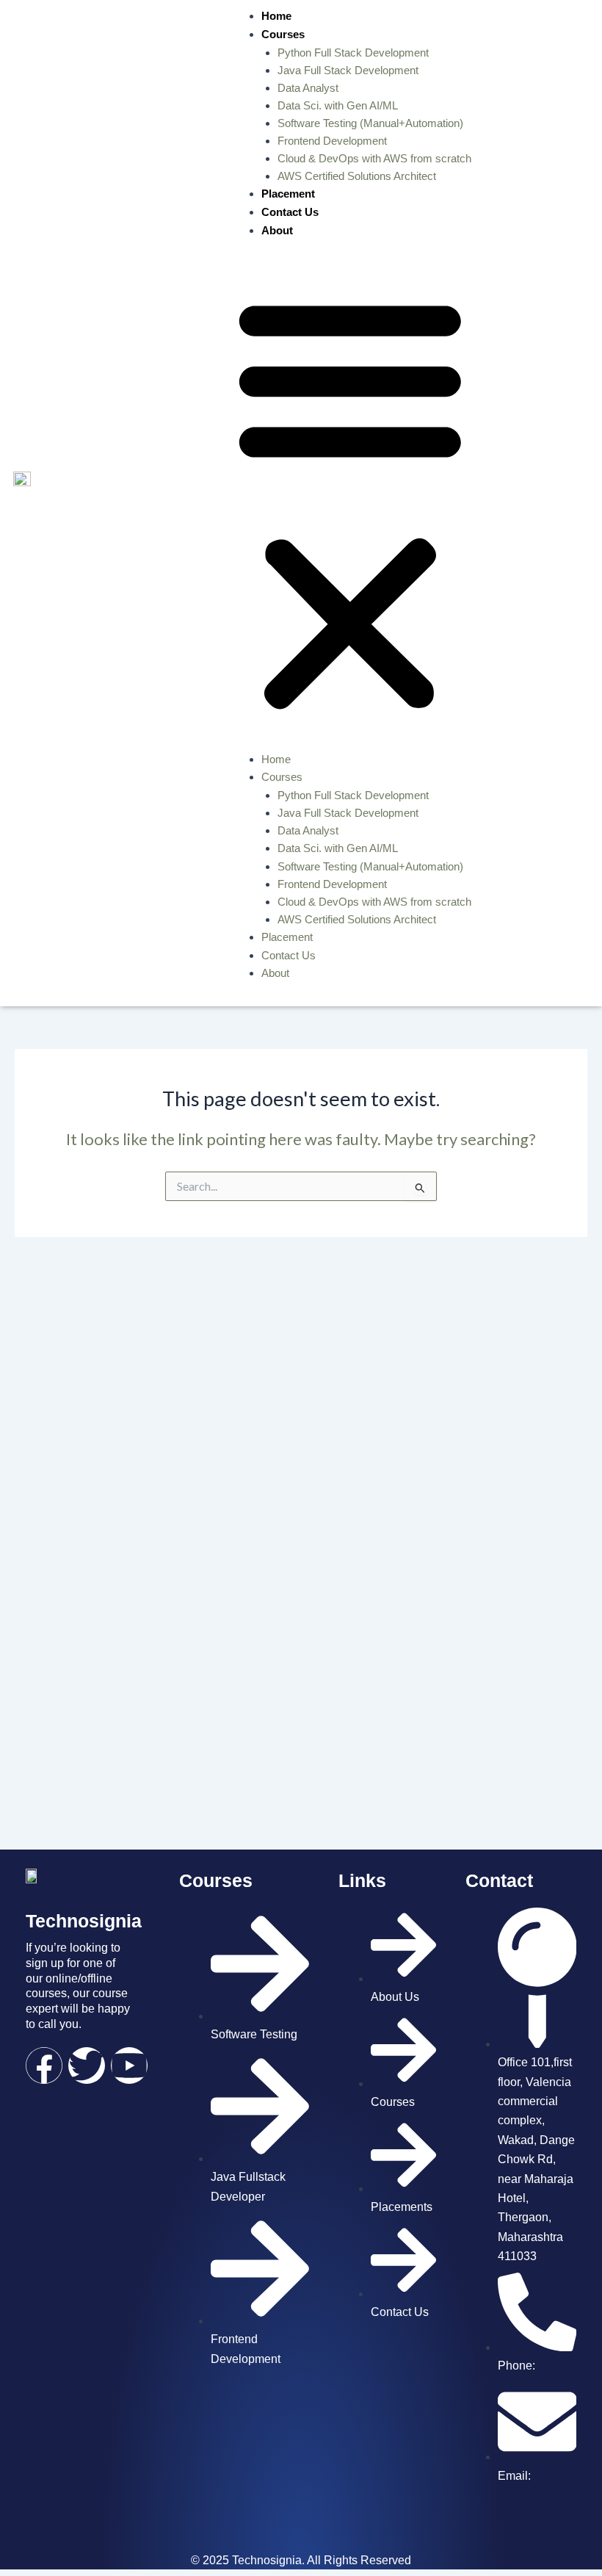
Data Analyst (308, 88)
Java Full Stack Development (348, 71)
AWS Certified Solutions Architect (357, 176)
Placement (288, 194)
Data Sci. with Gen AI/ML (338, 106)
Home (276, 16)
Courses (283, 34)
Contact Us (290, 212)
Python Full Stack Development (353, 53)
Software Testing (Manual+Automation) (370, 123)
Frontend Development (332, 141)
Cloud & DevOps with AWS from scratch (374, 159)
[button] (350, 503)
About (277, 230)
